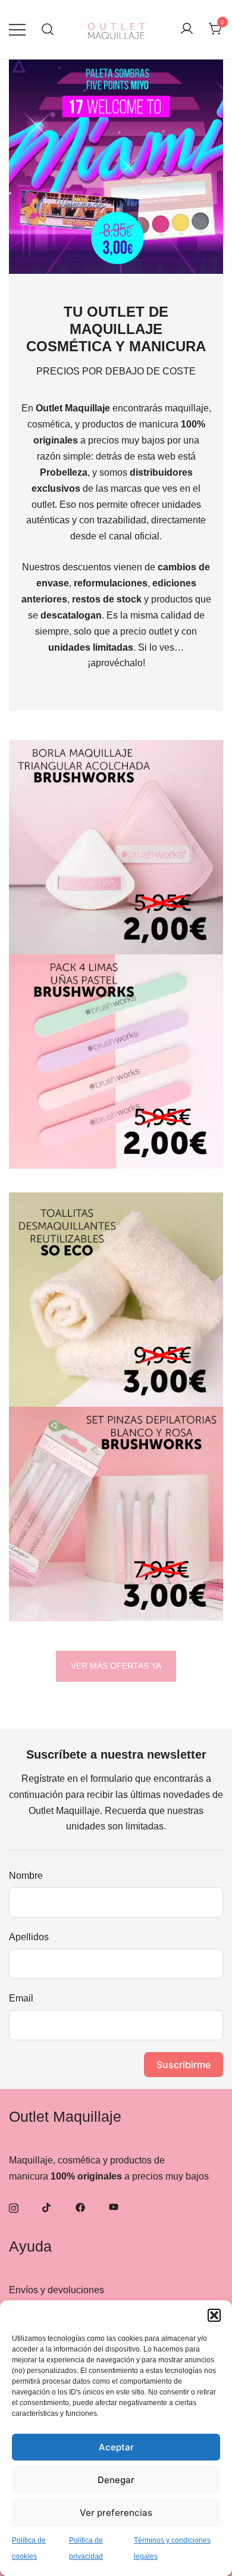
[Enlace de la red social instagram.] (14, 2207)
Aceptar (116, 2447)
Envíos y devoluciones (57, 2290)
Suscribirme (184, 2065)
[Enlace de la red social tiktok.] (47, 2207)
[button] (214, 2315)
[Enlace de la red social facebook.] (80, 2207)
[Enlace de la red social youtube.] (114, 2207)
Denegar (116, 2480)
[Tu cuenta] (187, 29)
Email (21, 1998)
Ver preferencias (116, 2513)
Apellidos (29, 1937)
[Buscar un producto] (48, 29)
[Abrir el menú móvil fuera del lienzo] (17, 29)
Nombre (26, 1876)
